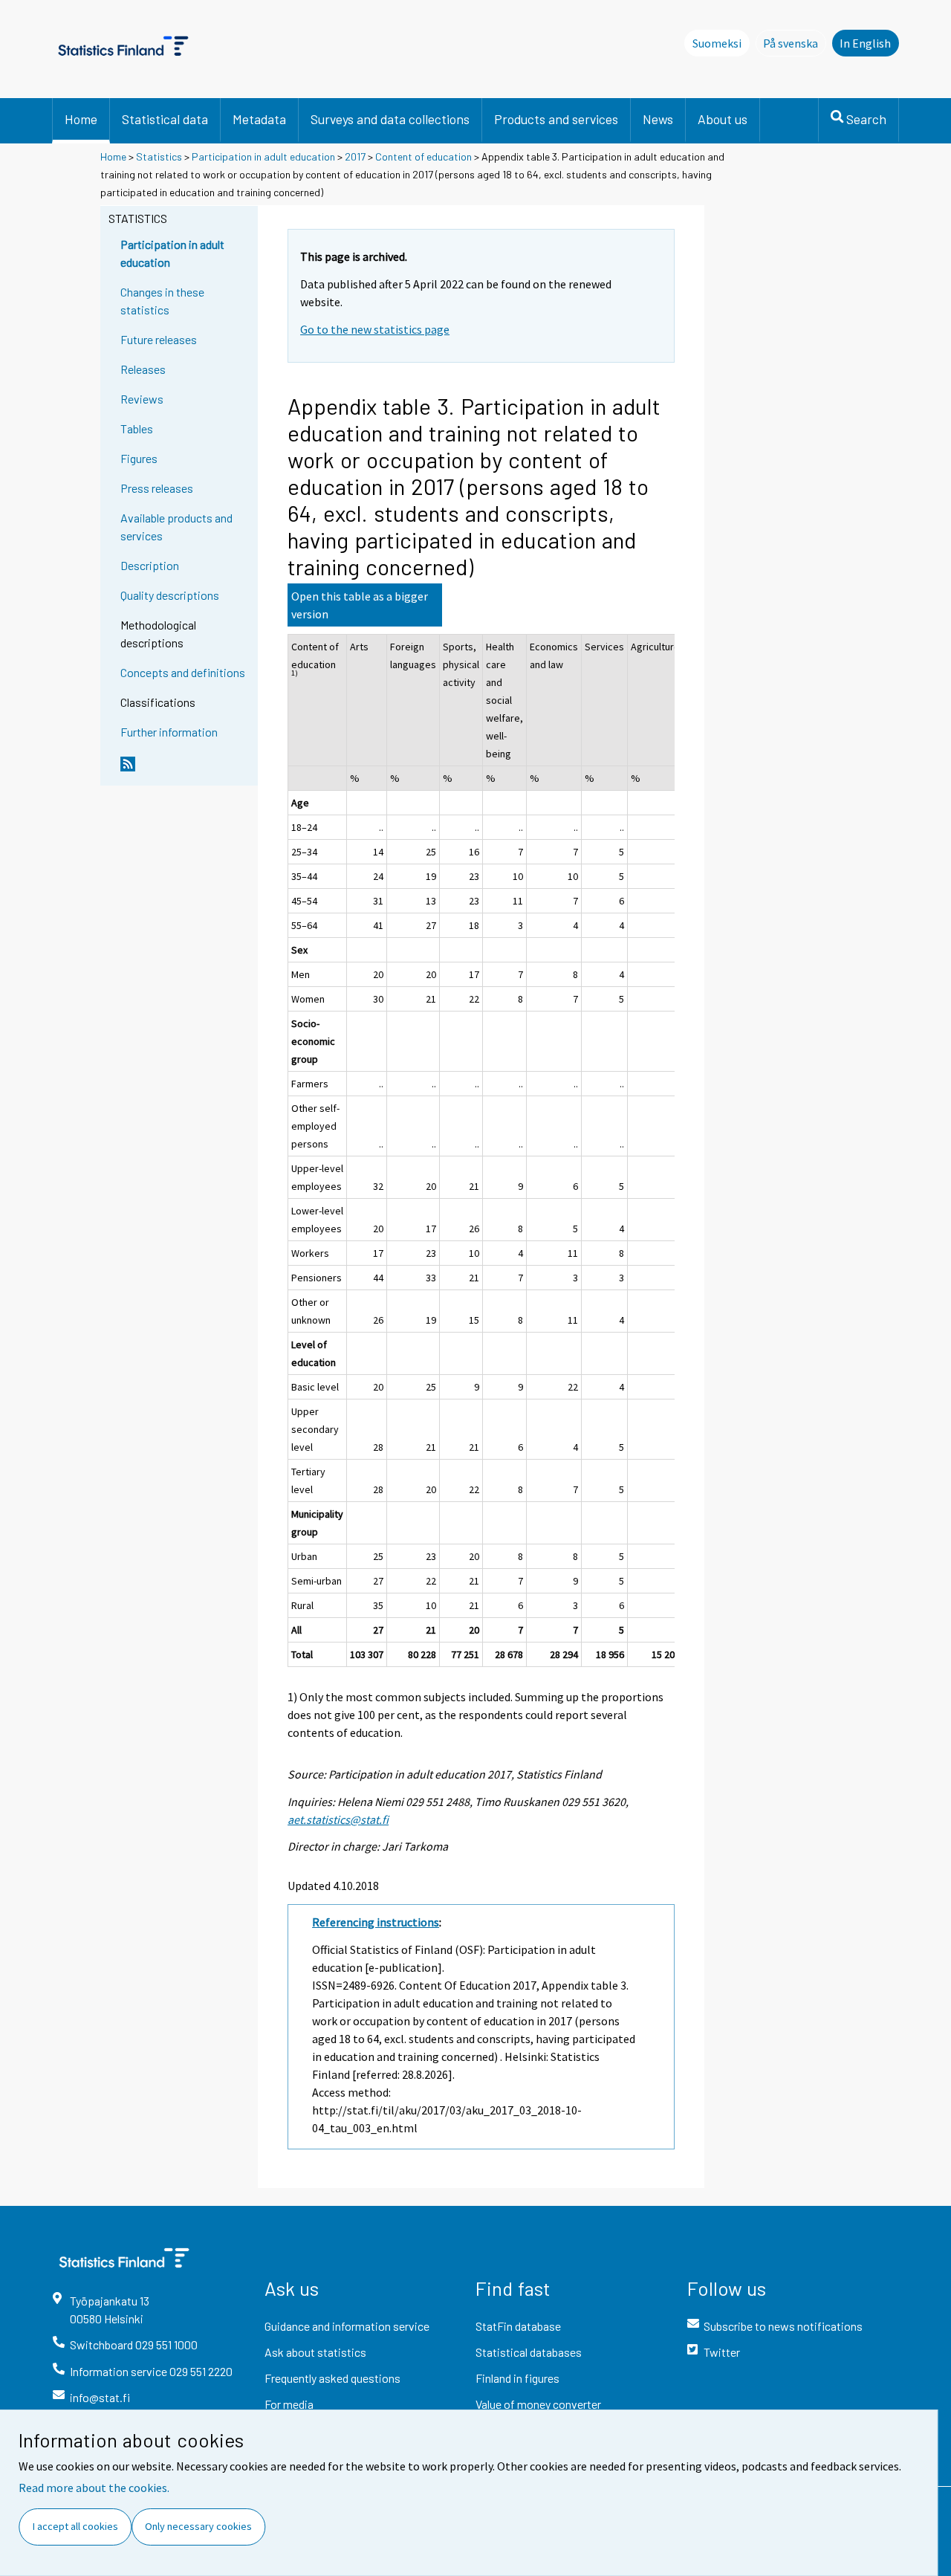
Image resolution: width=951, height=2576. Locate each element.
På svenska (795, 43)
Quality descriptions (170, 595)
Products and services (556, 119)
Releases (143, 369)
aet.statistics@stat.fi (338, 1819)
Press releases (157, 488)
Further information (169, 732)
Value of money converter (538, 2404)
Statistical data (165, 119)
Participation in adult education (263, 156)
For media (289, 2404)
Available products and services (176, 527)
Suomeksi (717, 43)
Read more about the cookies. (94, 2488)
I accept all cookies (75, 2526)
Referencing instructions (376, 1922)
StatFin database (518, 2326)
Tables (137, 428)
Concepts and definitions (183, 672)
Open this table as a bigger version (360, 605)
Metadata (259, 119)
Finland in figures (517, 2378)
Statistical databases (529, 2352)
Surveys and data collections (390, 119)
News (658, 119)
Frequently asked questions (332, 2378)
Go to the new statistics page (375, 329)
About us (723, 119)
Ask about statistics (315, 2352)
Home (81, 119)
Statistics (159, 156)
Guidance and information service (347, 2326)
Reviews (142, 399)
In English (865, 43)
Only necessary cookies (198, 2526)
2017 (355, 156)
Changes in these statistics (162, 301)
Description (150, 565)
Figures (139, 458)
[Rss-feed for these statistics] (186, 770)
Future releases (159, 339)
